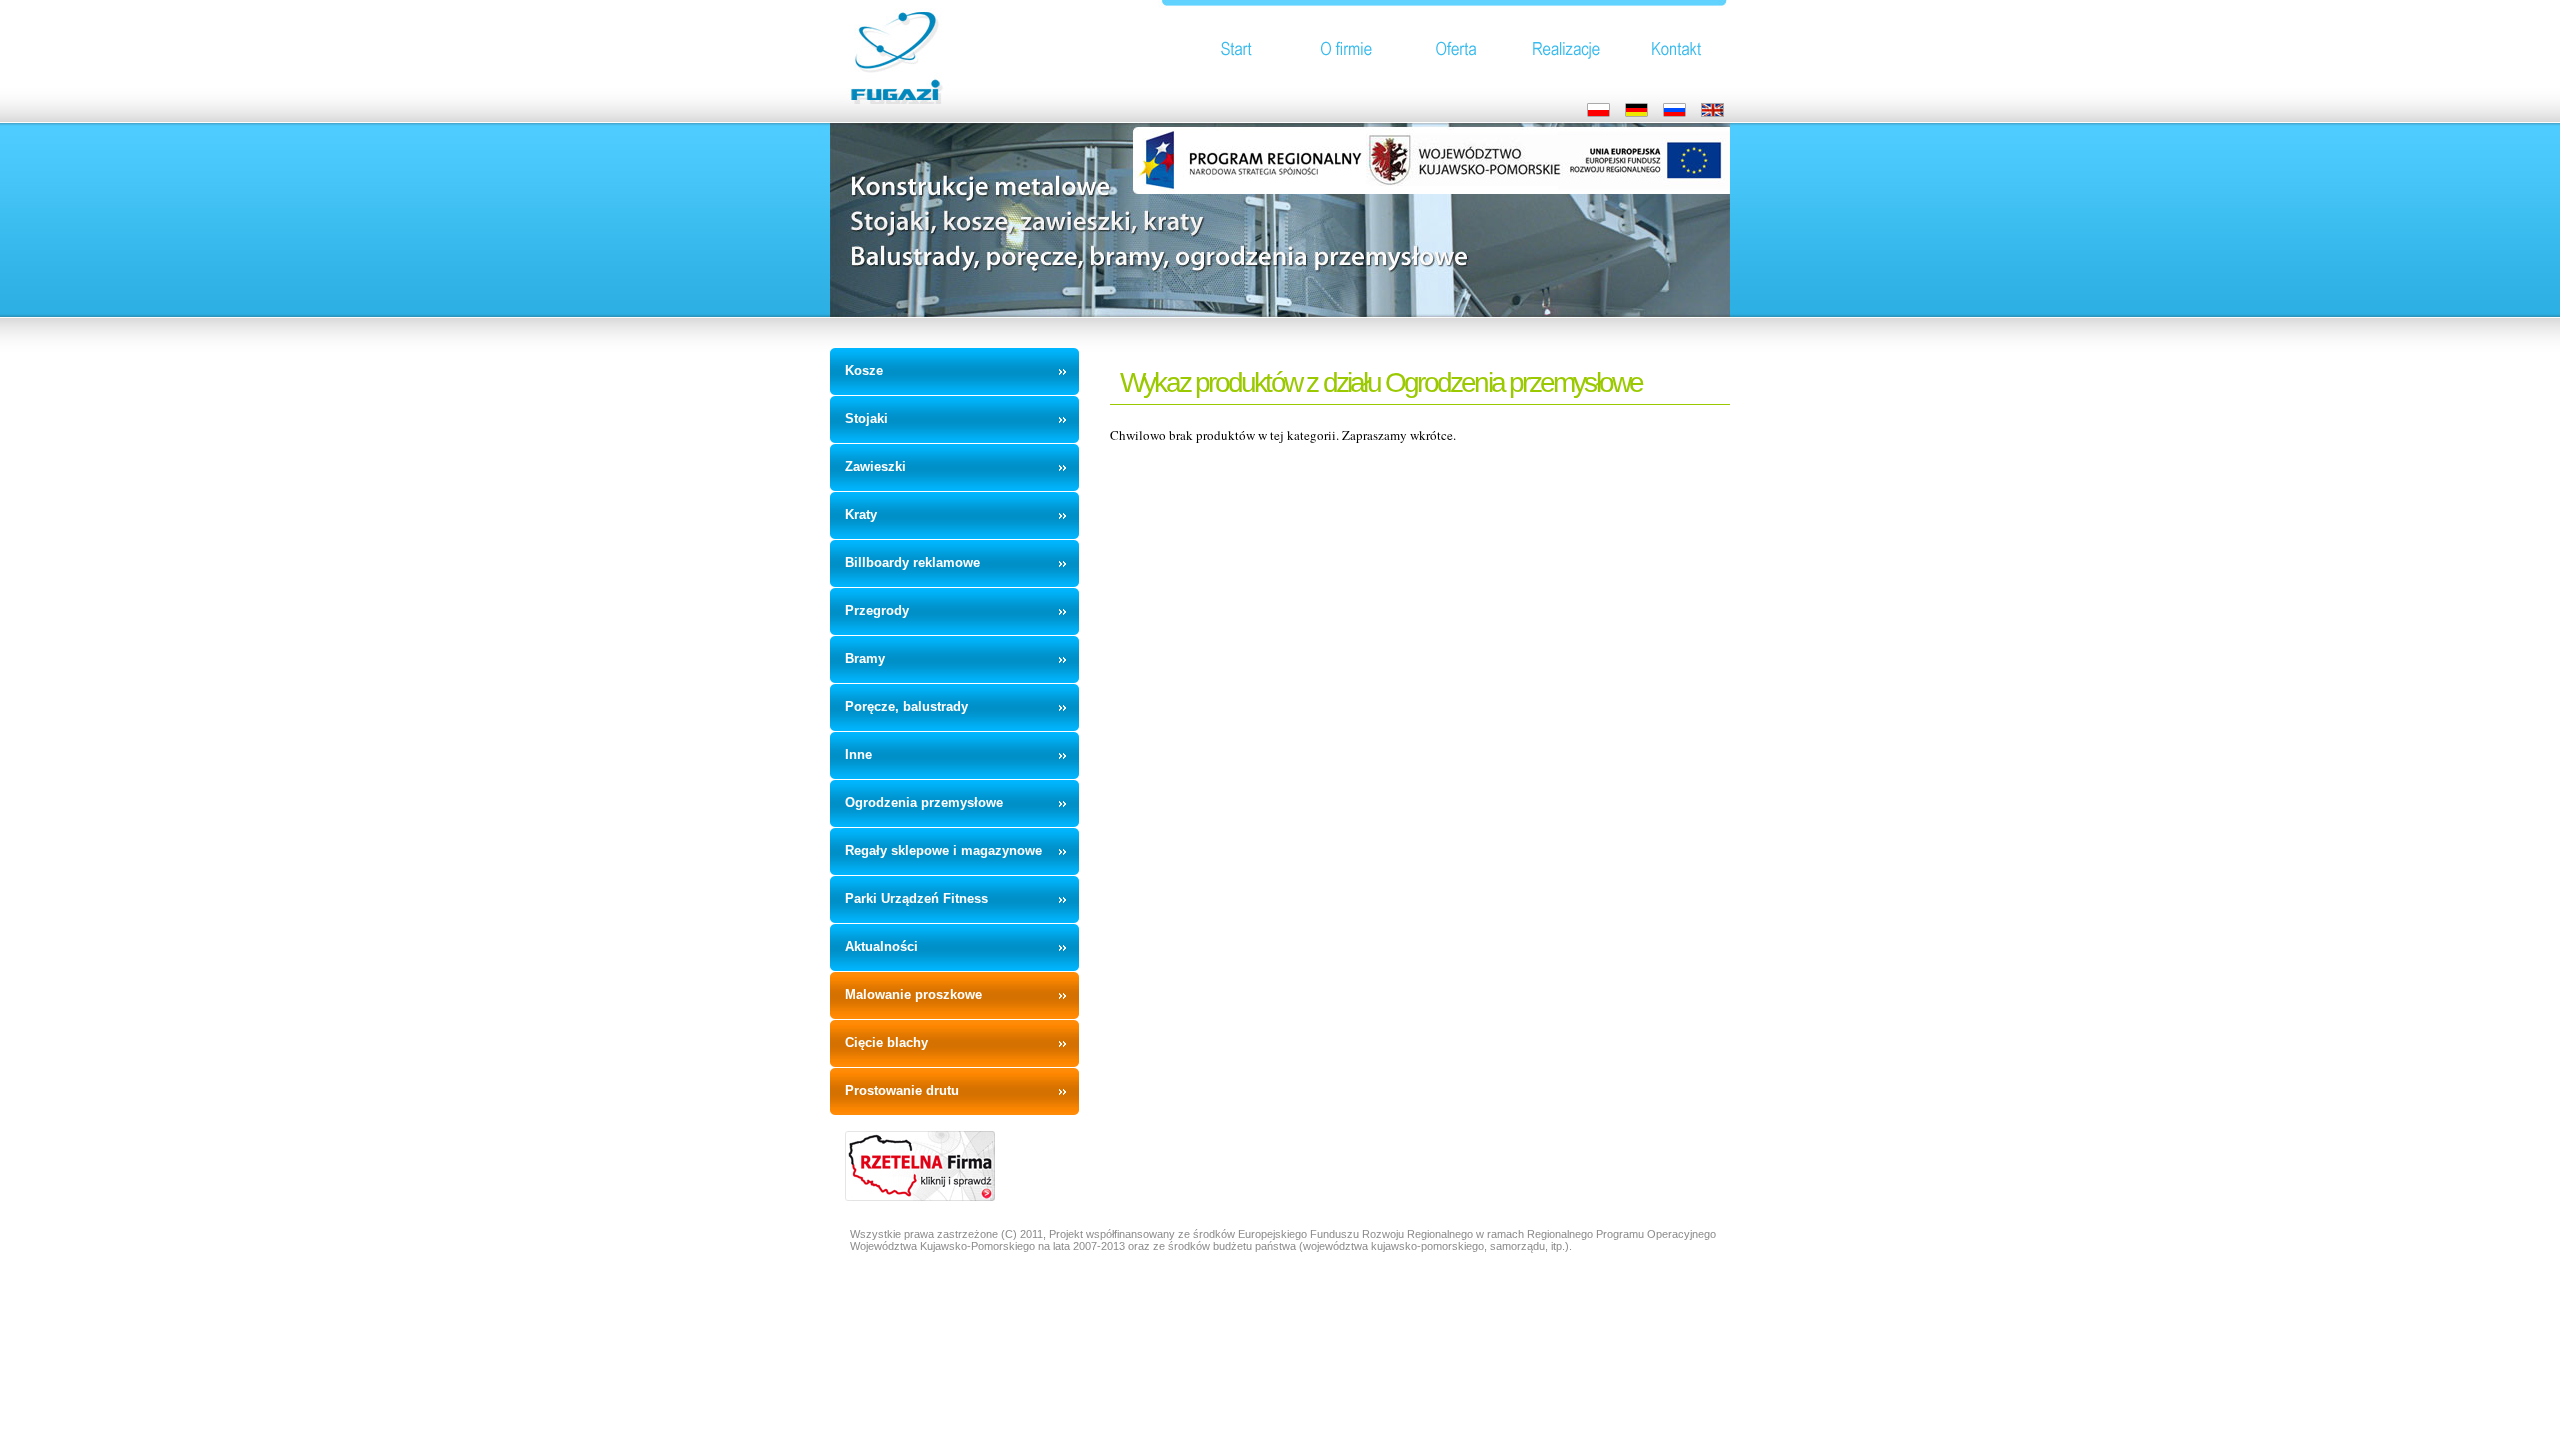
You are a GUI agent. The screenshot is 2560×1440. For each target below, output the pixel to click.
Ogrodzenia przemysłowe (924, 802)
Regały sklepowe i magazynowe (943, 850)
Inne (858, 754)
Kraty (861, 514)
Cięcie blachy (886, 1042)
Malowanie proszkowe (913, 994)
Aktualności (881, 946)
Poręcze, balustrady (906, 706)
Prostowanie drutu (902, 1090)
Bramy (865, 658)
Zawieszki (875, 466)
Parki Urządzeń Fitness (916, 898)
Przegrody (877, 610)
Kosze (864, 370)
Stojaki (866, 418)
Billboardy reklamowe (912, 562)
